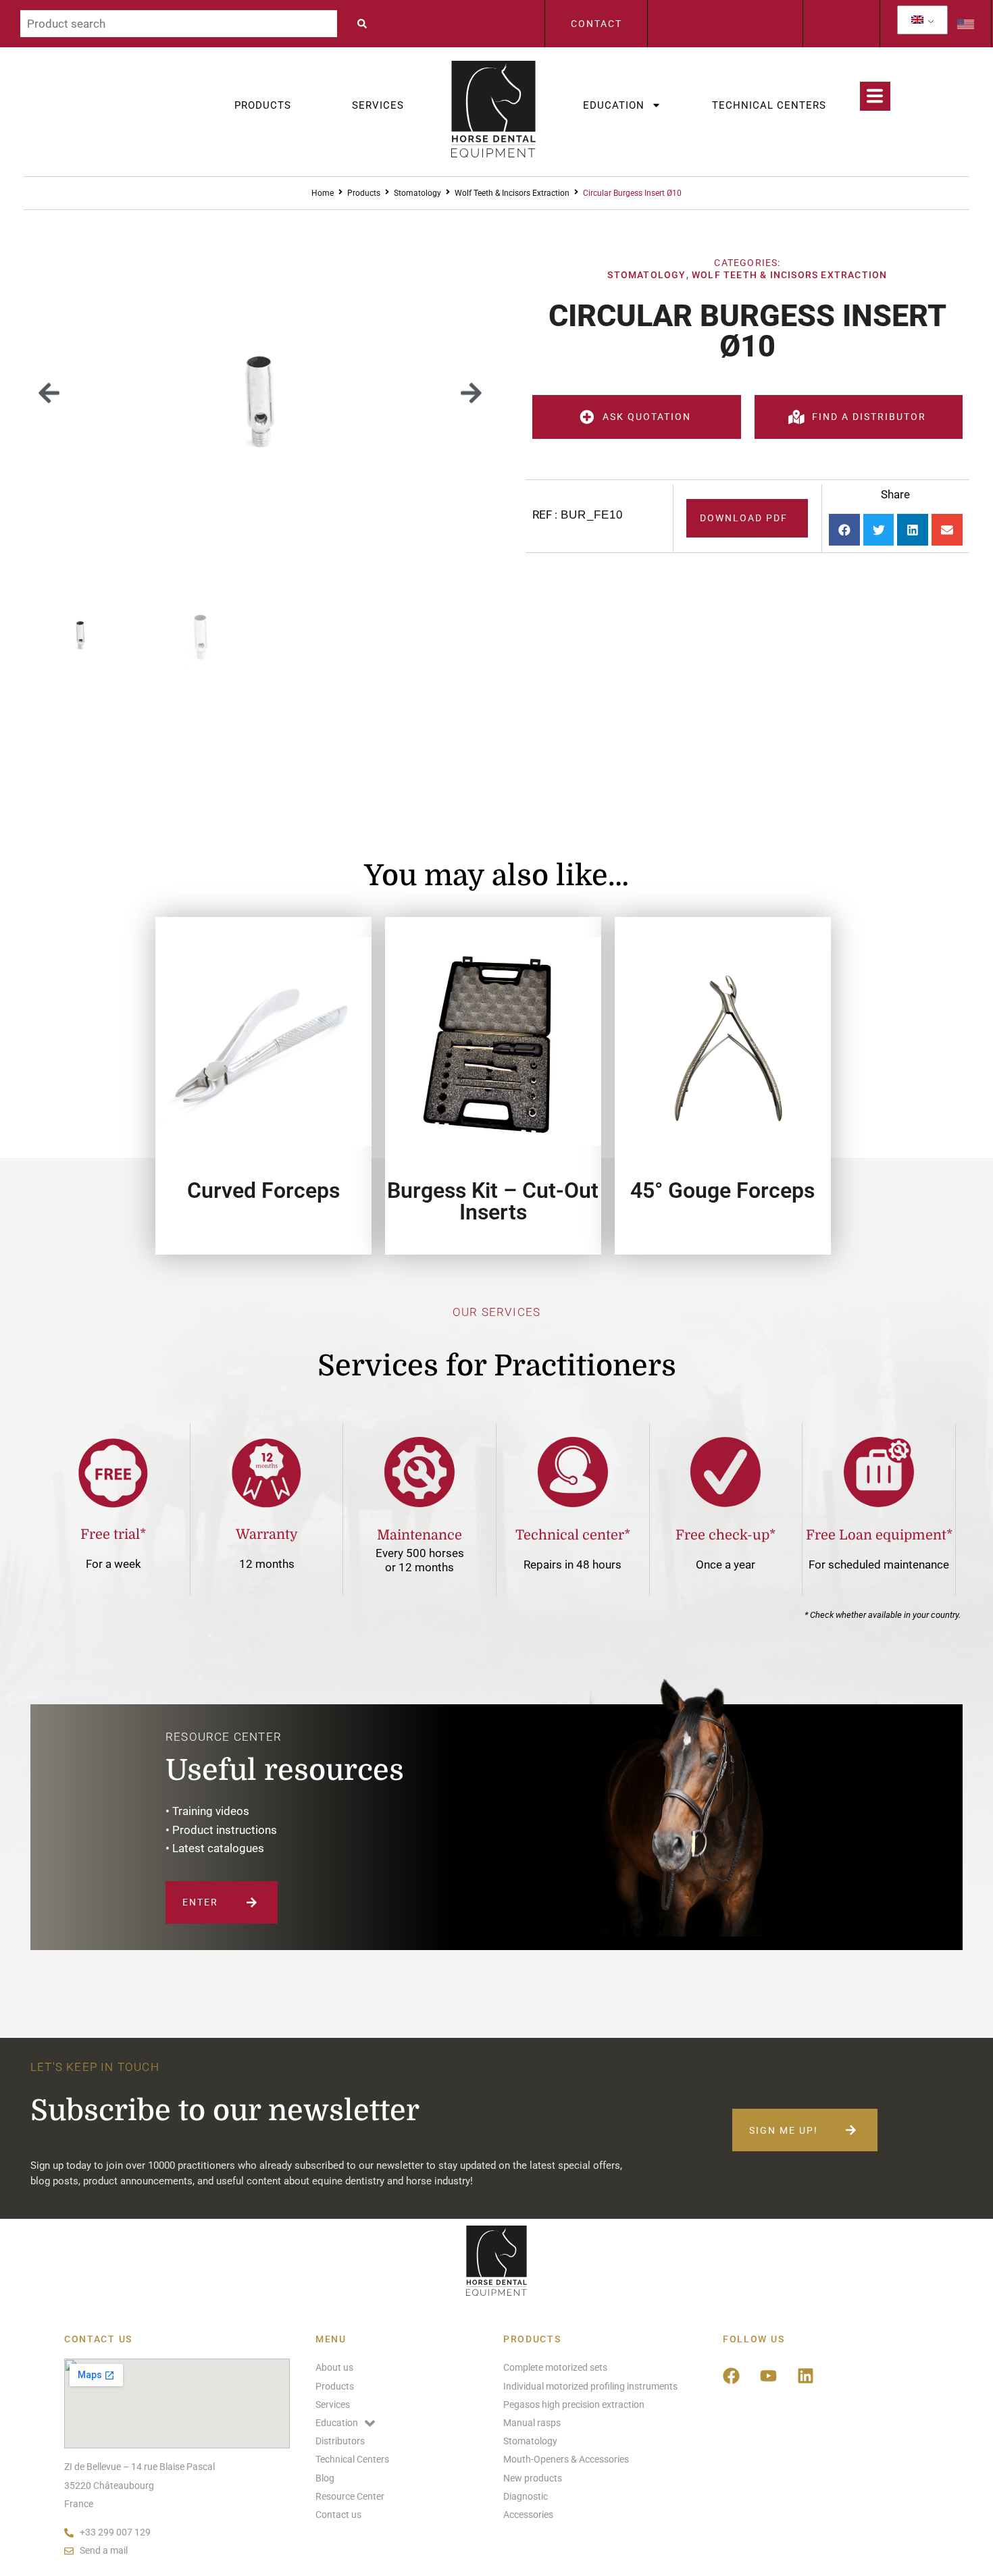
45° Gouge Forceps (722, 1190)
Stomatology (417, 193)
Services (378, 105)
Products (263, 105)
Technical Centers (769, 105)
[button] (49, 393)
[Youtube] (769, 2375)
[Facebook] (732, 2375)
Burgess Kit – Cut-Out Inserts (493, 1201)
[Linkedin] (806, 2375)
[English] (917, 20)
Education (614, 105)
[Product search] (179, 24)
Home (323, 193)
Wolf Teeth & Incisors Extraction (512, 193)
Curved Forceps (263, 1190)
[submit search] (365, 24)
